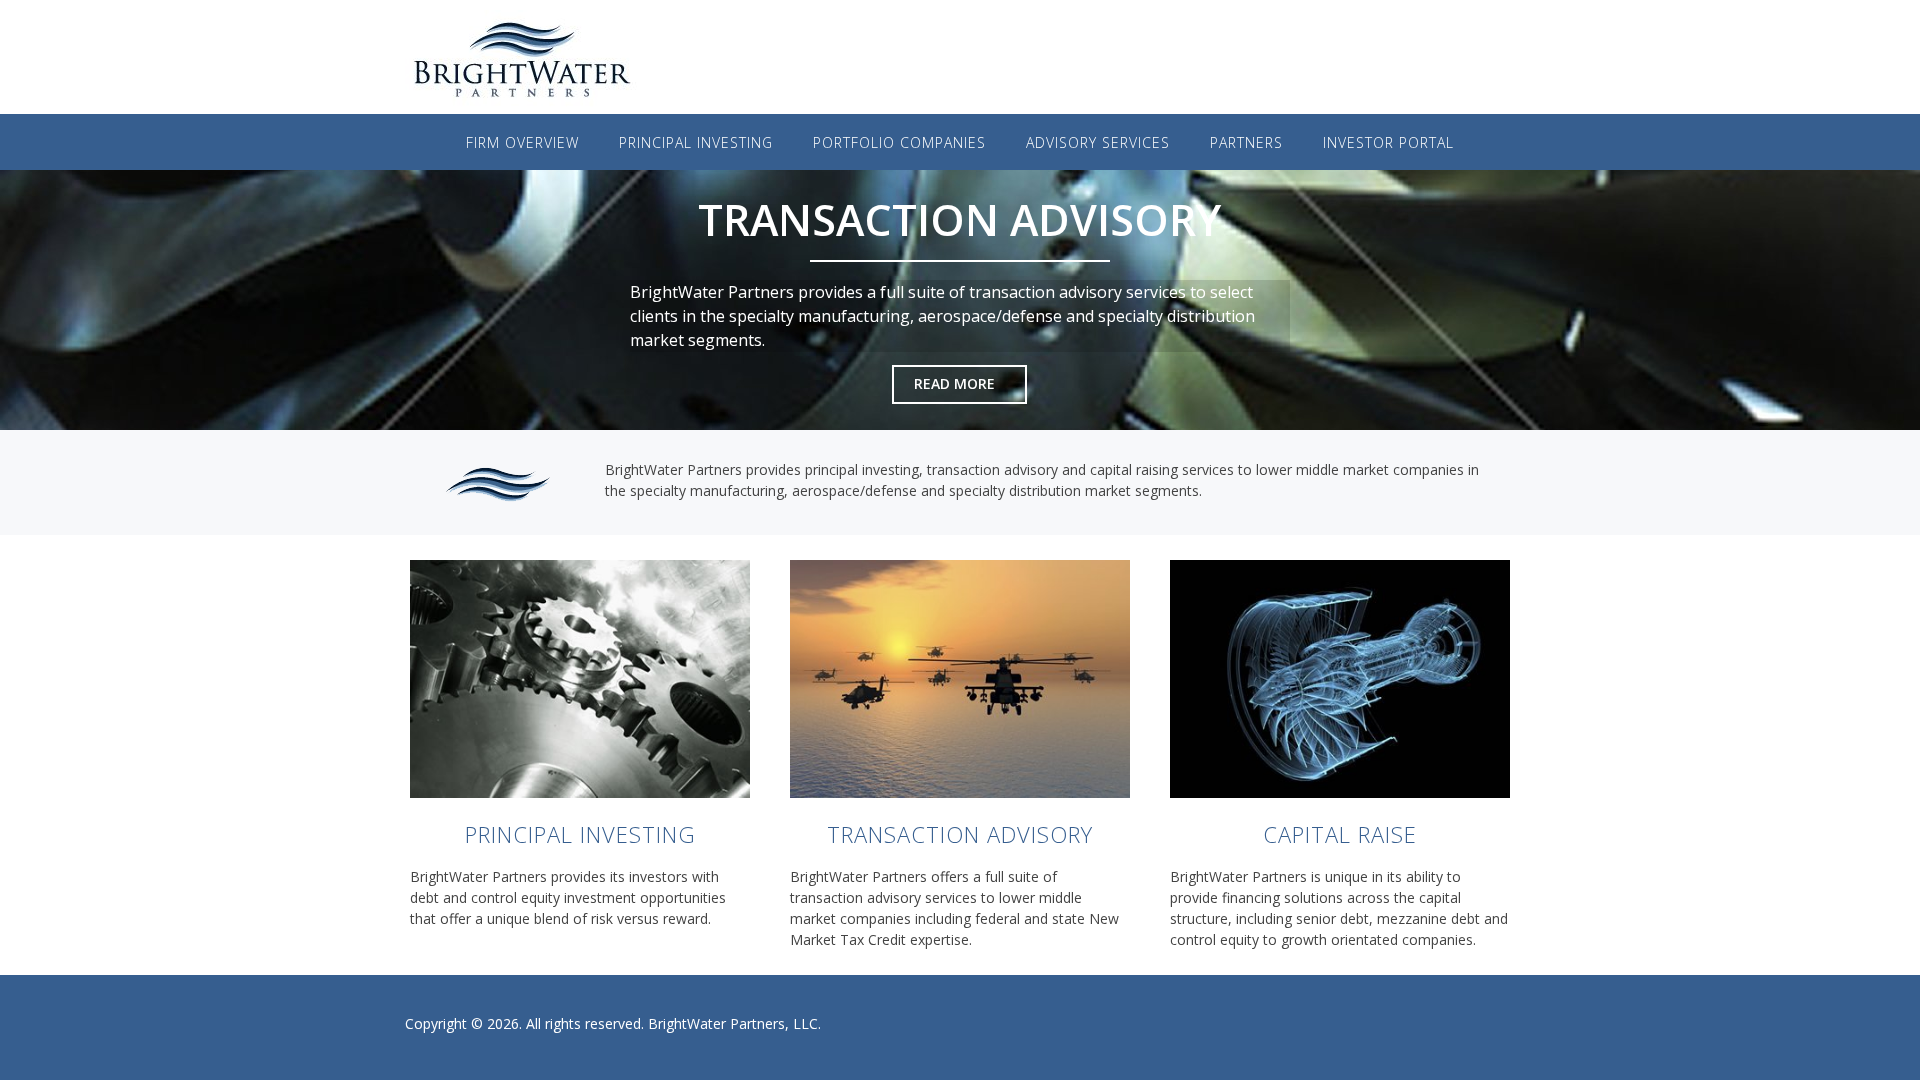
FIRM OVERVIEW (522, 142)
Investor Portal (1388, 142)
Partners (1246, 142)
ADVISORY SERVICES (1098, 142)
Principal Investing (696, 142)
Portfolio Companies (899, 142)
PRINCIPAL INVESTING (580, 834)
